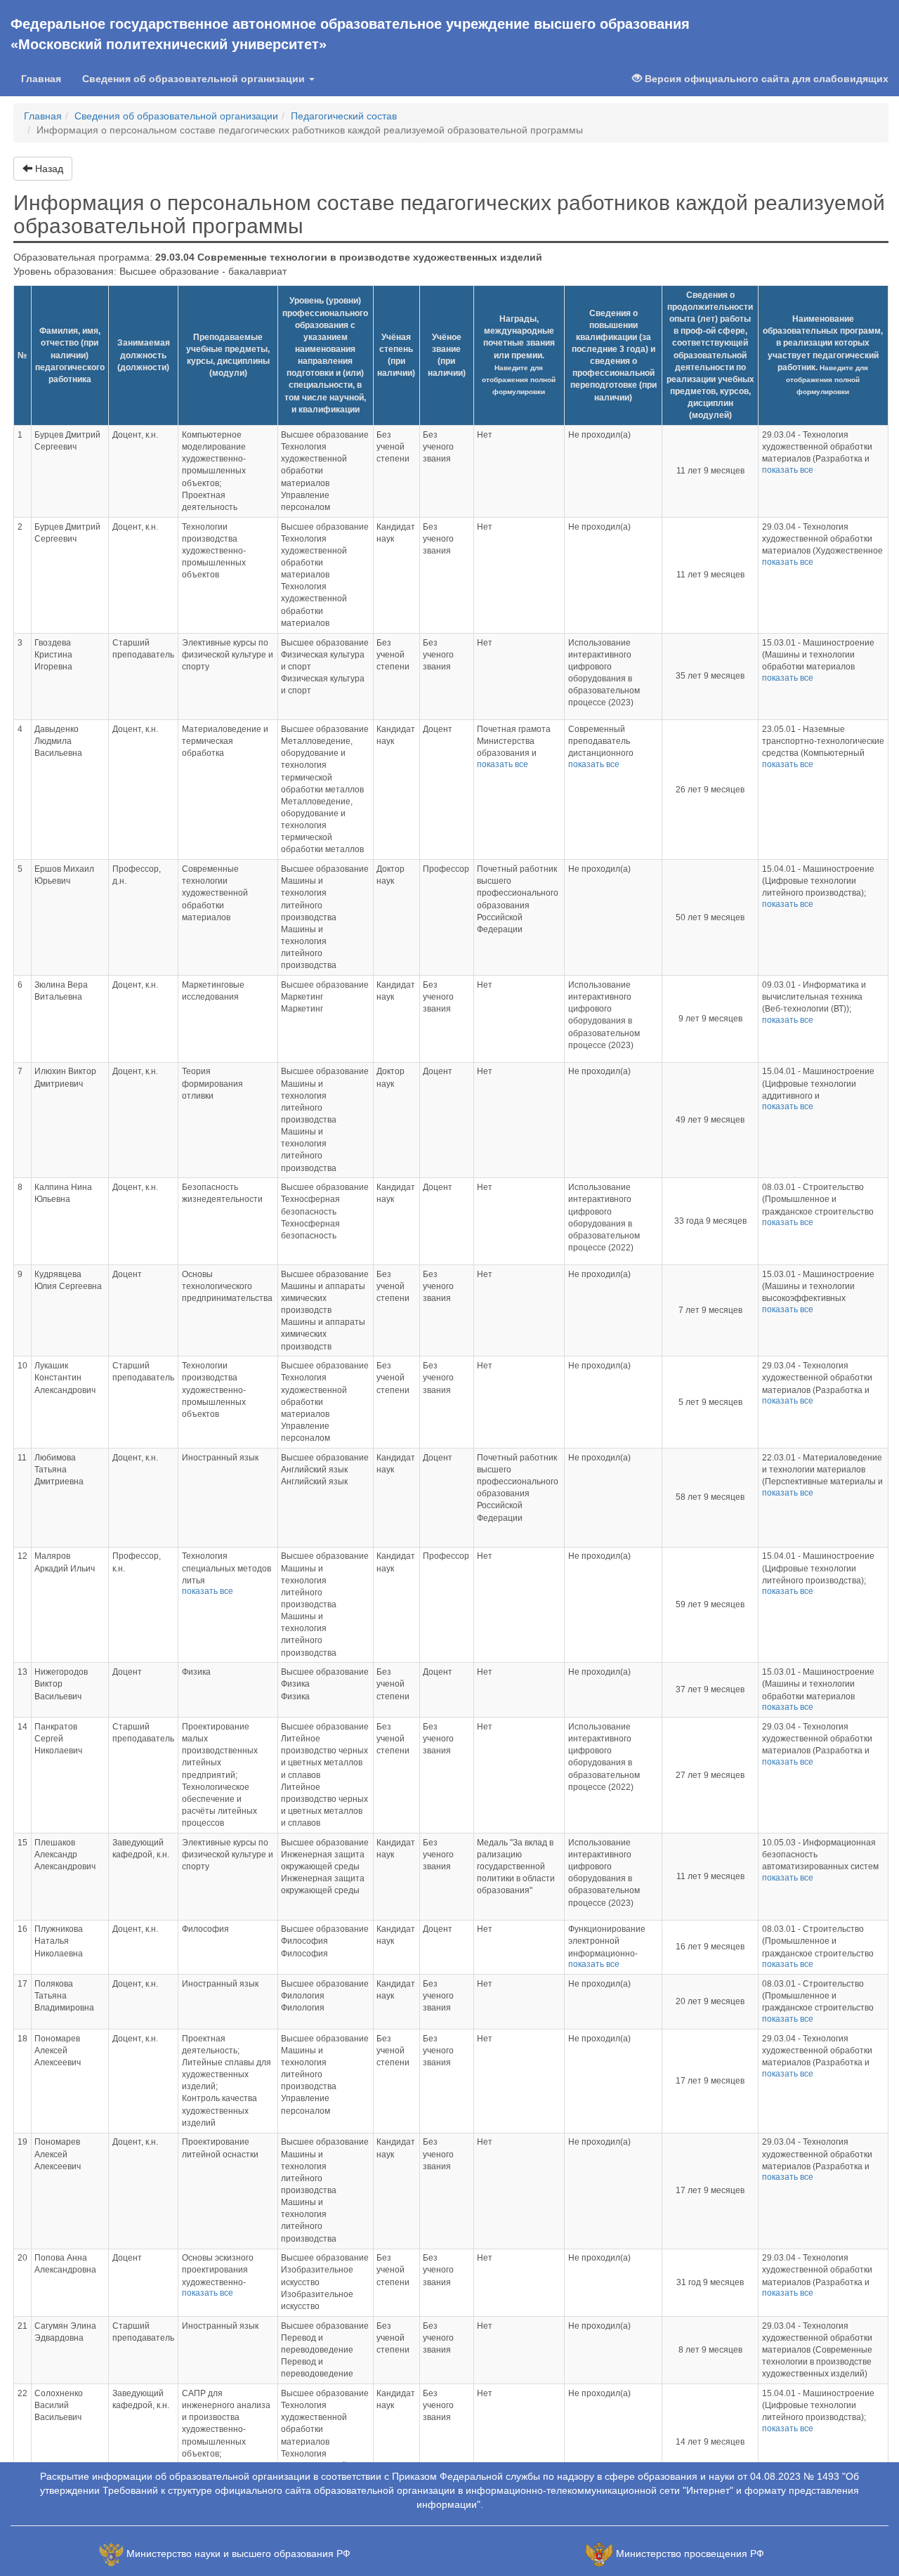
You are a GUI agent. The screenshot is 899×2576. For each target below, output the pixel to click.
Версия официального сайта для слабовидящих (765, 79)
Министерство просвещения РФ (690, 2554)
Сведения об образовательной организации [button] (195, 79)
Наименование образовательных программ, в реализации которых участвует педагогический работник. (823, 355)
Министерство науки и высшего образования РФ (238, 2554)
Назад (48, 169)
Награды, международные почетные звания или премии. (519, 355)
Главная (46, 78)
